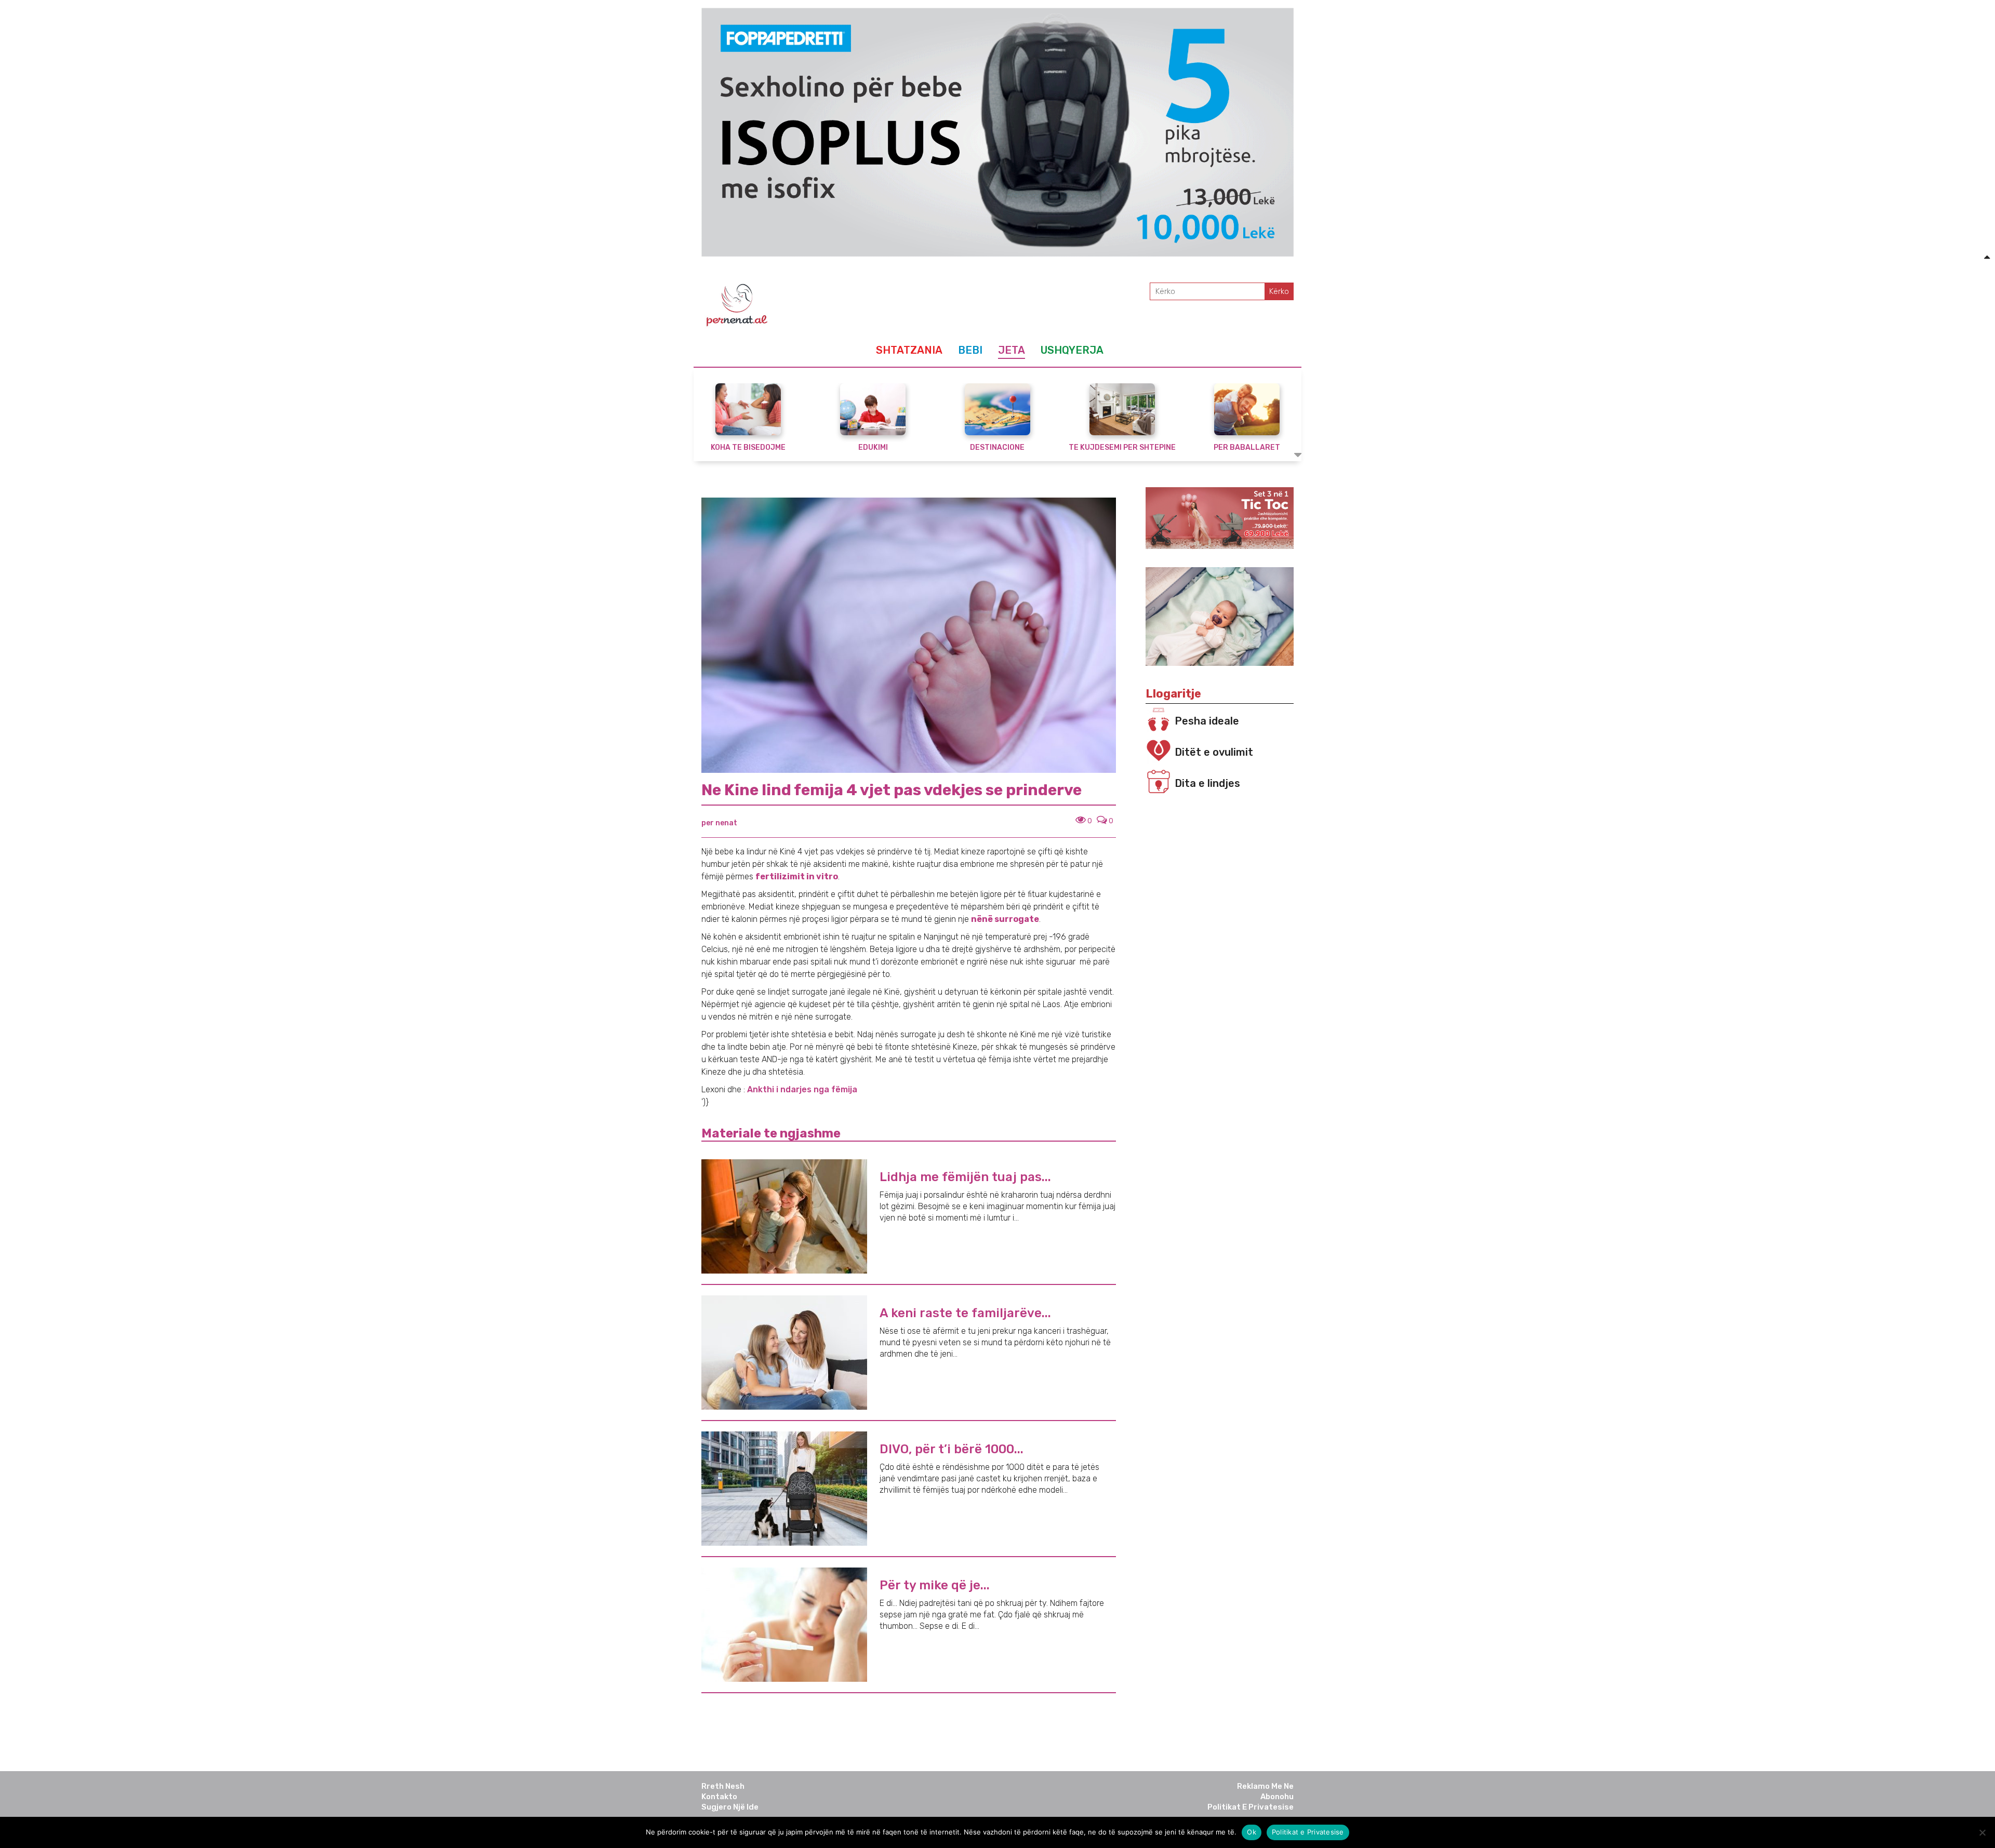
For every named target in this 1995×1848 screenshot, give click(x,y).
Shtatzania (909, 350)
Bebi (970, 350)
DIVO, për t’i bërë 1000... (952, 1449)
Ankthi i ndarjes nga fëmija (802, 1089)
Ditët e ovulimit (1214, 752)
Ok (1252, 1832)
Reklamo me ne (1265, 1786)
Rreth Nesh (723, 1786)
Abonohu (1277, 1797)
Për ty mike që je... (935, 1585)
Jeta (1012, 350)
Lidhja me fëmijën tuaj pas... (965, 1177)
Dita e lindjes (1207, 783)
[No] (1982, 1832)
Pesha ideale (1207, 721)
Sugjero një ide (730, 1807)
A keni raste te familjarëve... (965, 1313)
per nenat (719, 823)
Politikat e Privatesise (1251, 1807)
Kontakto (719, 1797)
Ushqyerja (1072, 350)
